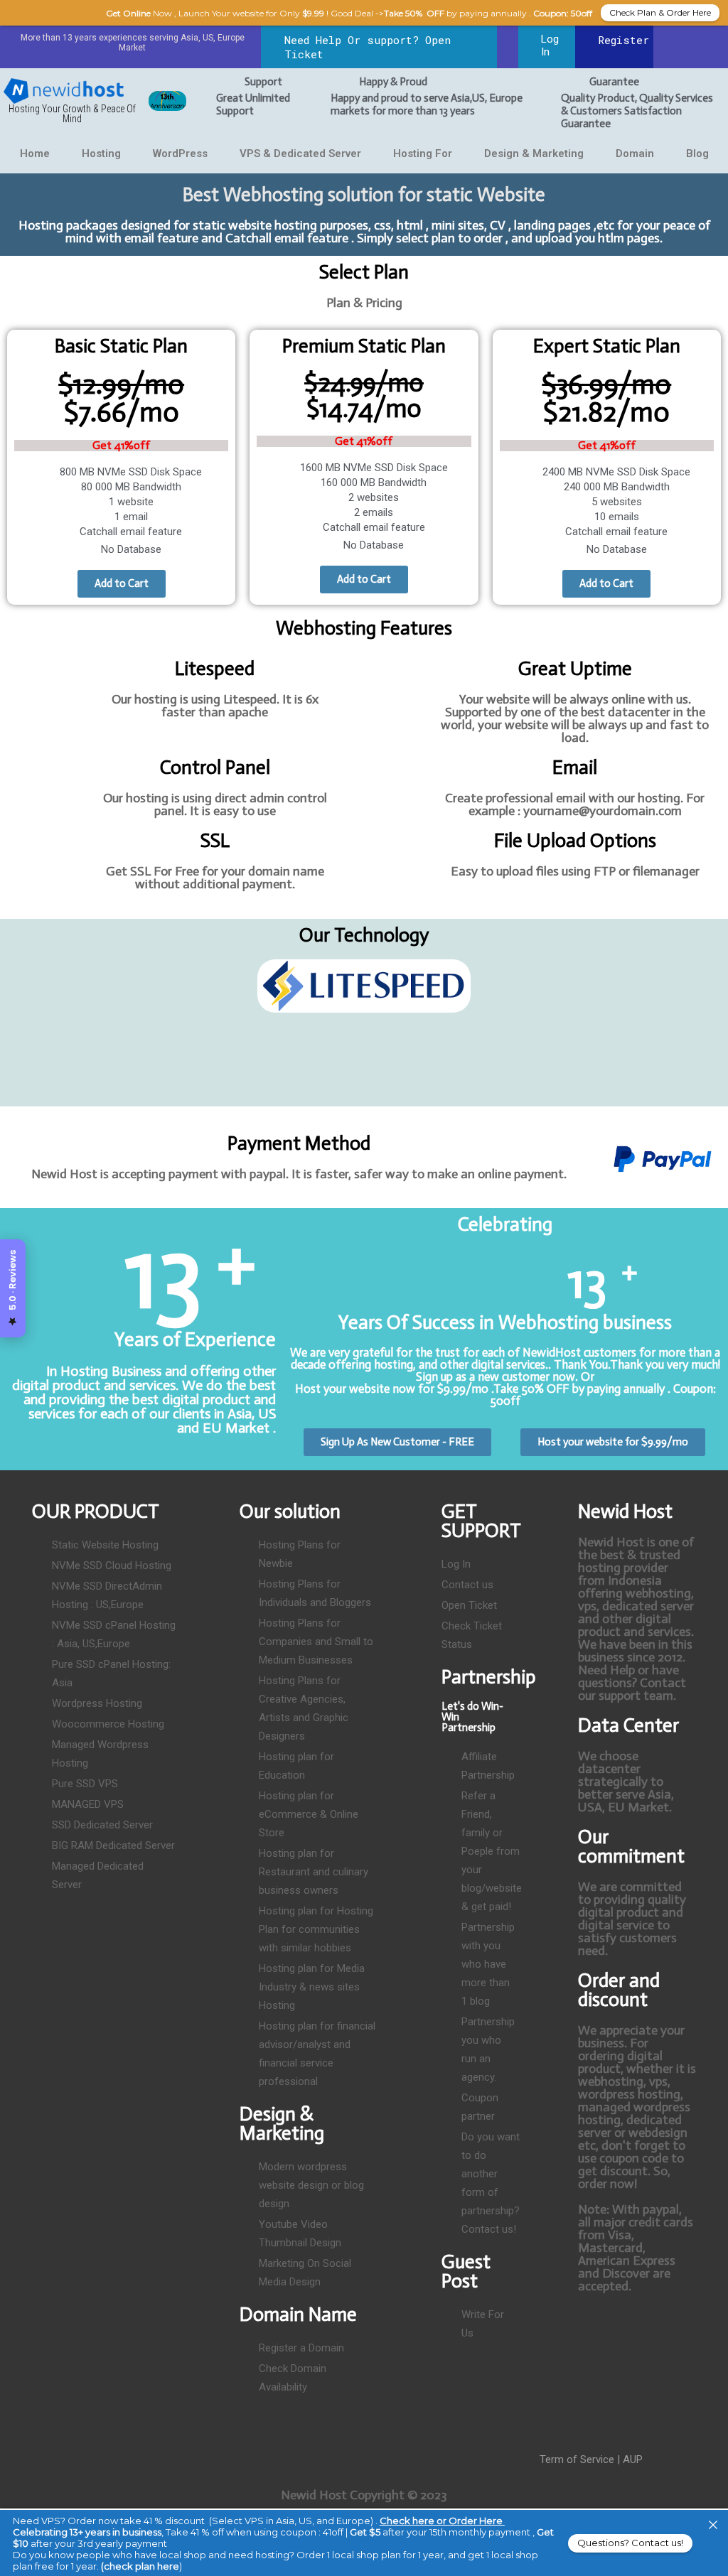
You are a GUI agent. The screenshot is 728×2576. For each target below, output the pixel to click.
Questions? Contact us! (630, 2543)
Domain (635, 153)
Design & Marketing (534, 153)
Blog (697, 153)
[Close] (713, 2525)
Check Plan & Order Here (660, 12)
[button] (21, 1019)
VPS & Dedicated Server (300, 153)
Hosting (101, 153)
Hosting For (423, 153)
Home (35, 153)
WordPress (180, 153)
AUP (633, 2459)
